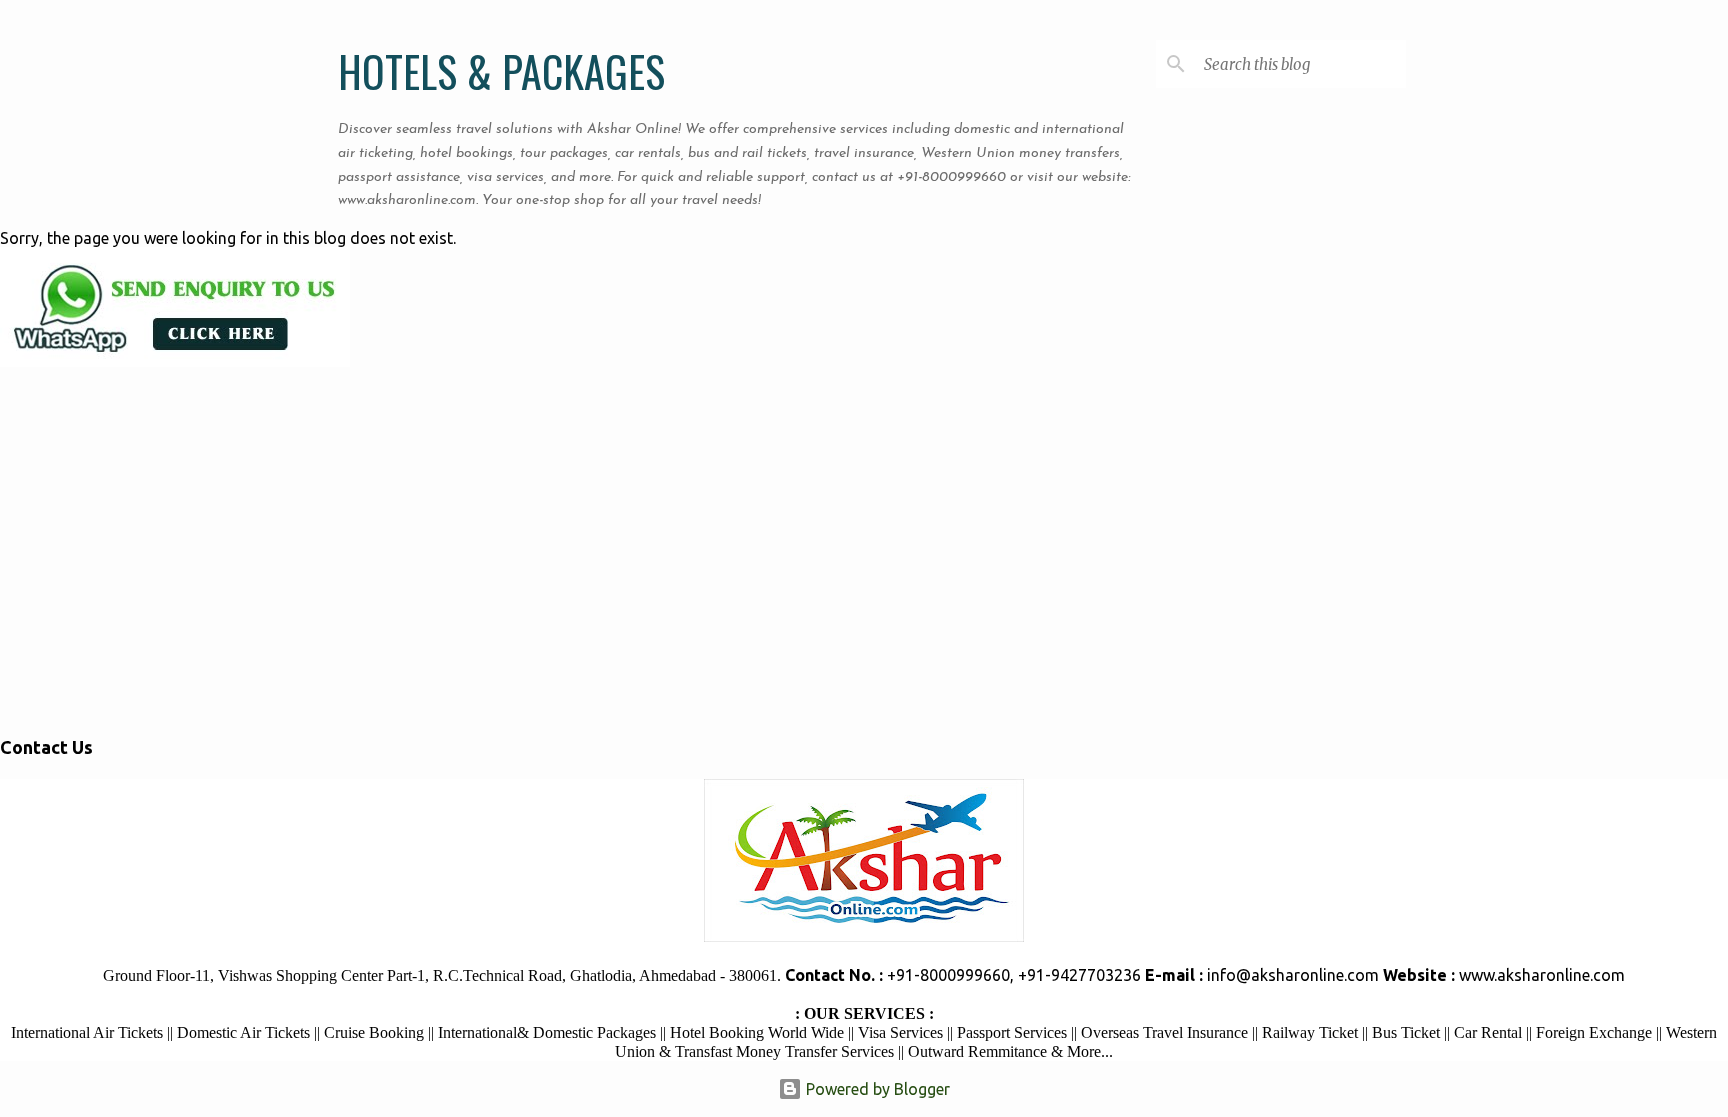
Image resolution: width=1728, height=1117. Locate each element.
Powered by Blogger (876, 1089)
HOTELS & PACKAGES (501, 71)
